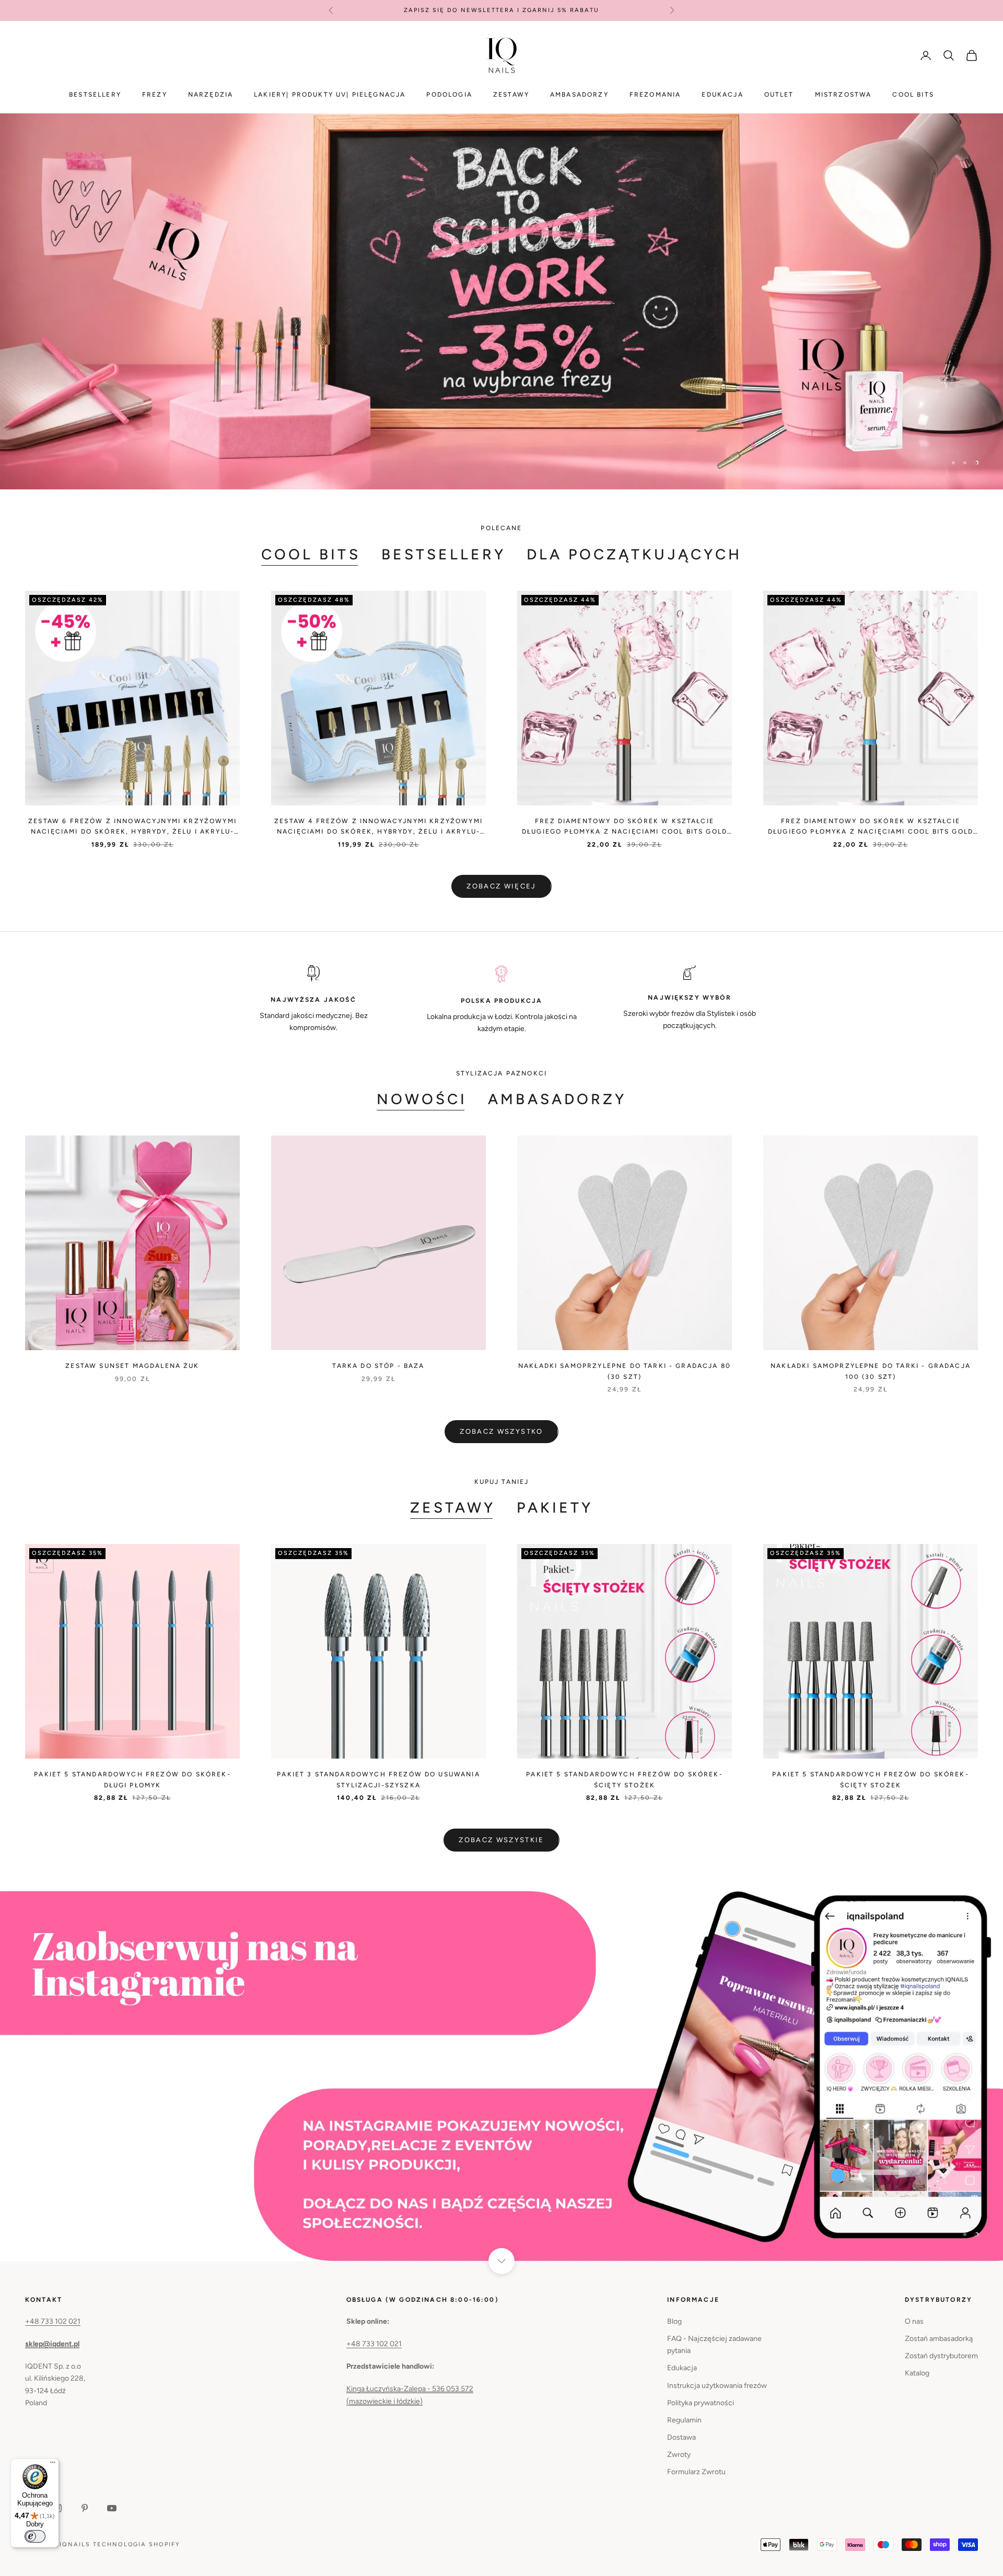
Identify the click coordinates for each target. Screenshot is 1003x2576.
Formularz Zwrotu (696, 2472)
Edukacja (722, 95)
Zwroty (679, 2455)
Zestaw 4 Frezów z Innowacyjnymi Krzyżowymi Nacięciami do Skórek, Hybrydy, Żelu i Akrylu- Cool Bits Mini (378, 827)
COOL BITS (913, 95)
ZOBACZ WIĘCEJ (501, 886)
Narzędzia (211, 95)
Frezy (155, 95)
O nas (914, 2321)
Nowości (422, 1099)
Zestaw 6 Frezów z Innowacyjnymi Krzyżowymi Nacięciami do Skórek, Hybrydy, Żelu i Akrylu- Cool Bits (132, 827)
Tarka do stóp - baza (378, 1366)
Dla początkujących (634, 554)
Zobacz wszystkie (501, 1840)
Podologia (449, 95)
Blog (674, 2321)
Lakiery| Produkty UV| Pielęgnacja (330, 95)
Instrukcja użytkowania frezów (717, 2385)
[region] (501, 301)
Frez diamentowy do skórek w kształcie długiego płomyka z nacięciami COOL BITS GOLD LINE (625, 827)
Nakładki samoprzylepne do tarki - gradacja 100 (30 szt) (871, 1371)
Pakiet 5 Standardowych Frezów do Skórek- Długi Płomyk (132, 1779)
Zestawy (511, 95)
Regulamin (684, 2420)
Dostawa (681, 2437)
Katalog (917, 2373)
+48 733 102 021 (53, 2321)
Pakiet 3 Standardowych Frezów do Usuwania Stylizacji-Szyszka (378, 1779)
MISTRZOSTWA (843, 95)
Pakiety (555, 1507)
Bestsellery (95, 95)
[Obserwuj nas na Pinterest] (85, 2508)
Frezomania (655, 95)
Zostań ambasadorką (939, 2339)
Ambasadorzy (579, 95)
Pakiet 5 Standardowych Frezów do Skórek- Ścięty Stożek (624, 1779)
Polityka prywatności (701, 2403)
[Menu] (53, 2465)
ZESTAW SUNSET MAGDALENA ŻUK (132, 1366)
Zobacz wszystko (501, 1431)
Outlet (779, 95)
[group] (501, 301)
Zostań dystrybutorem (941, 2356)
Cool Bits (311, 554)
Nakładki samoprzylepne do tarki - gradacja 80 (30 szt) (625, 1371)
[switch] (35, 2536)
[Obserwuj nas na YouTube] (112, 2508)
